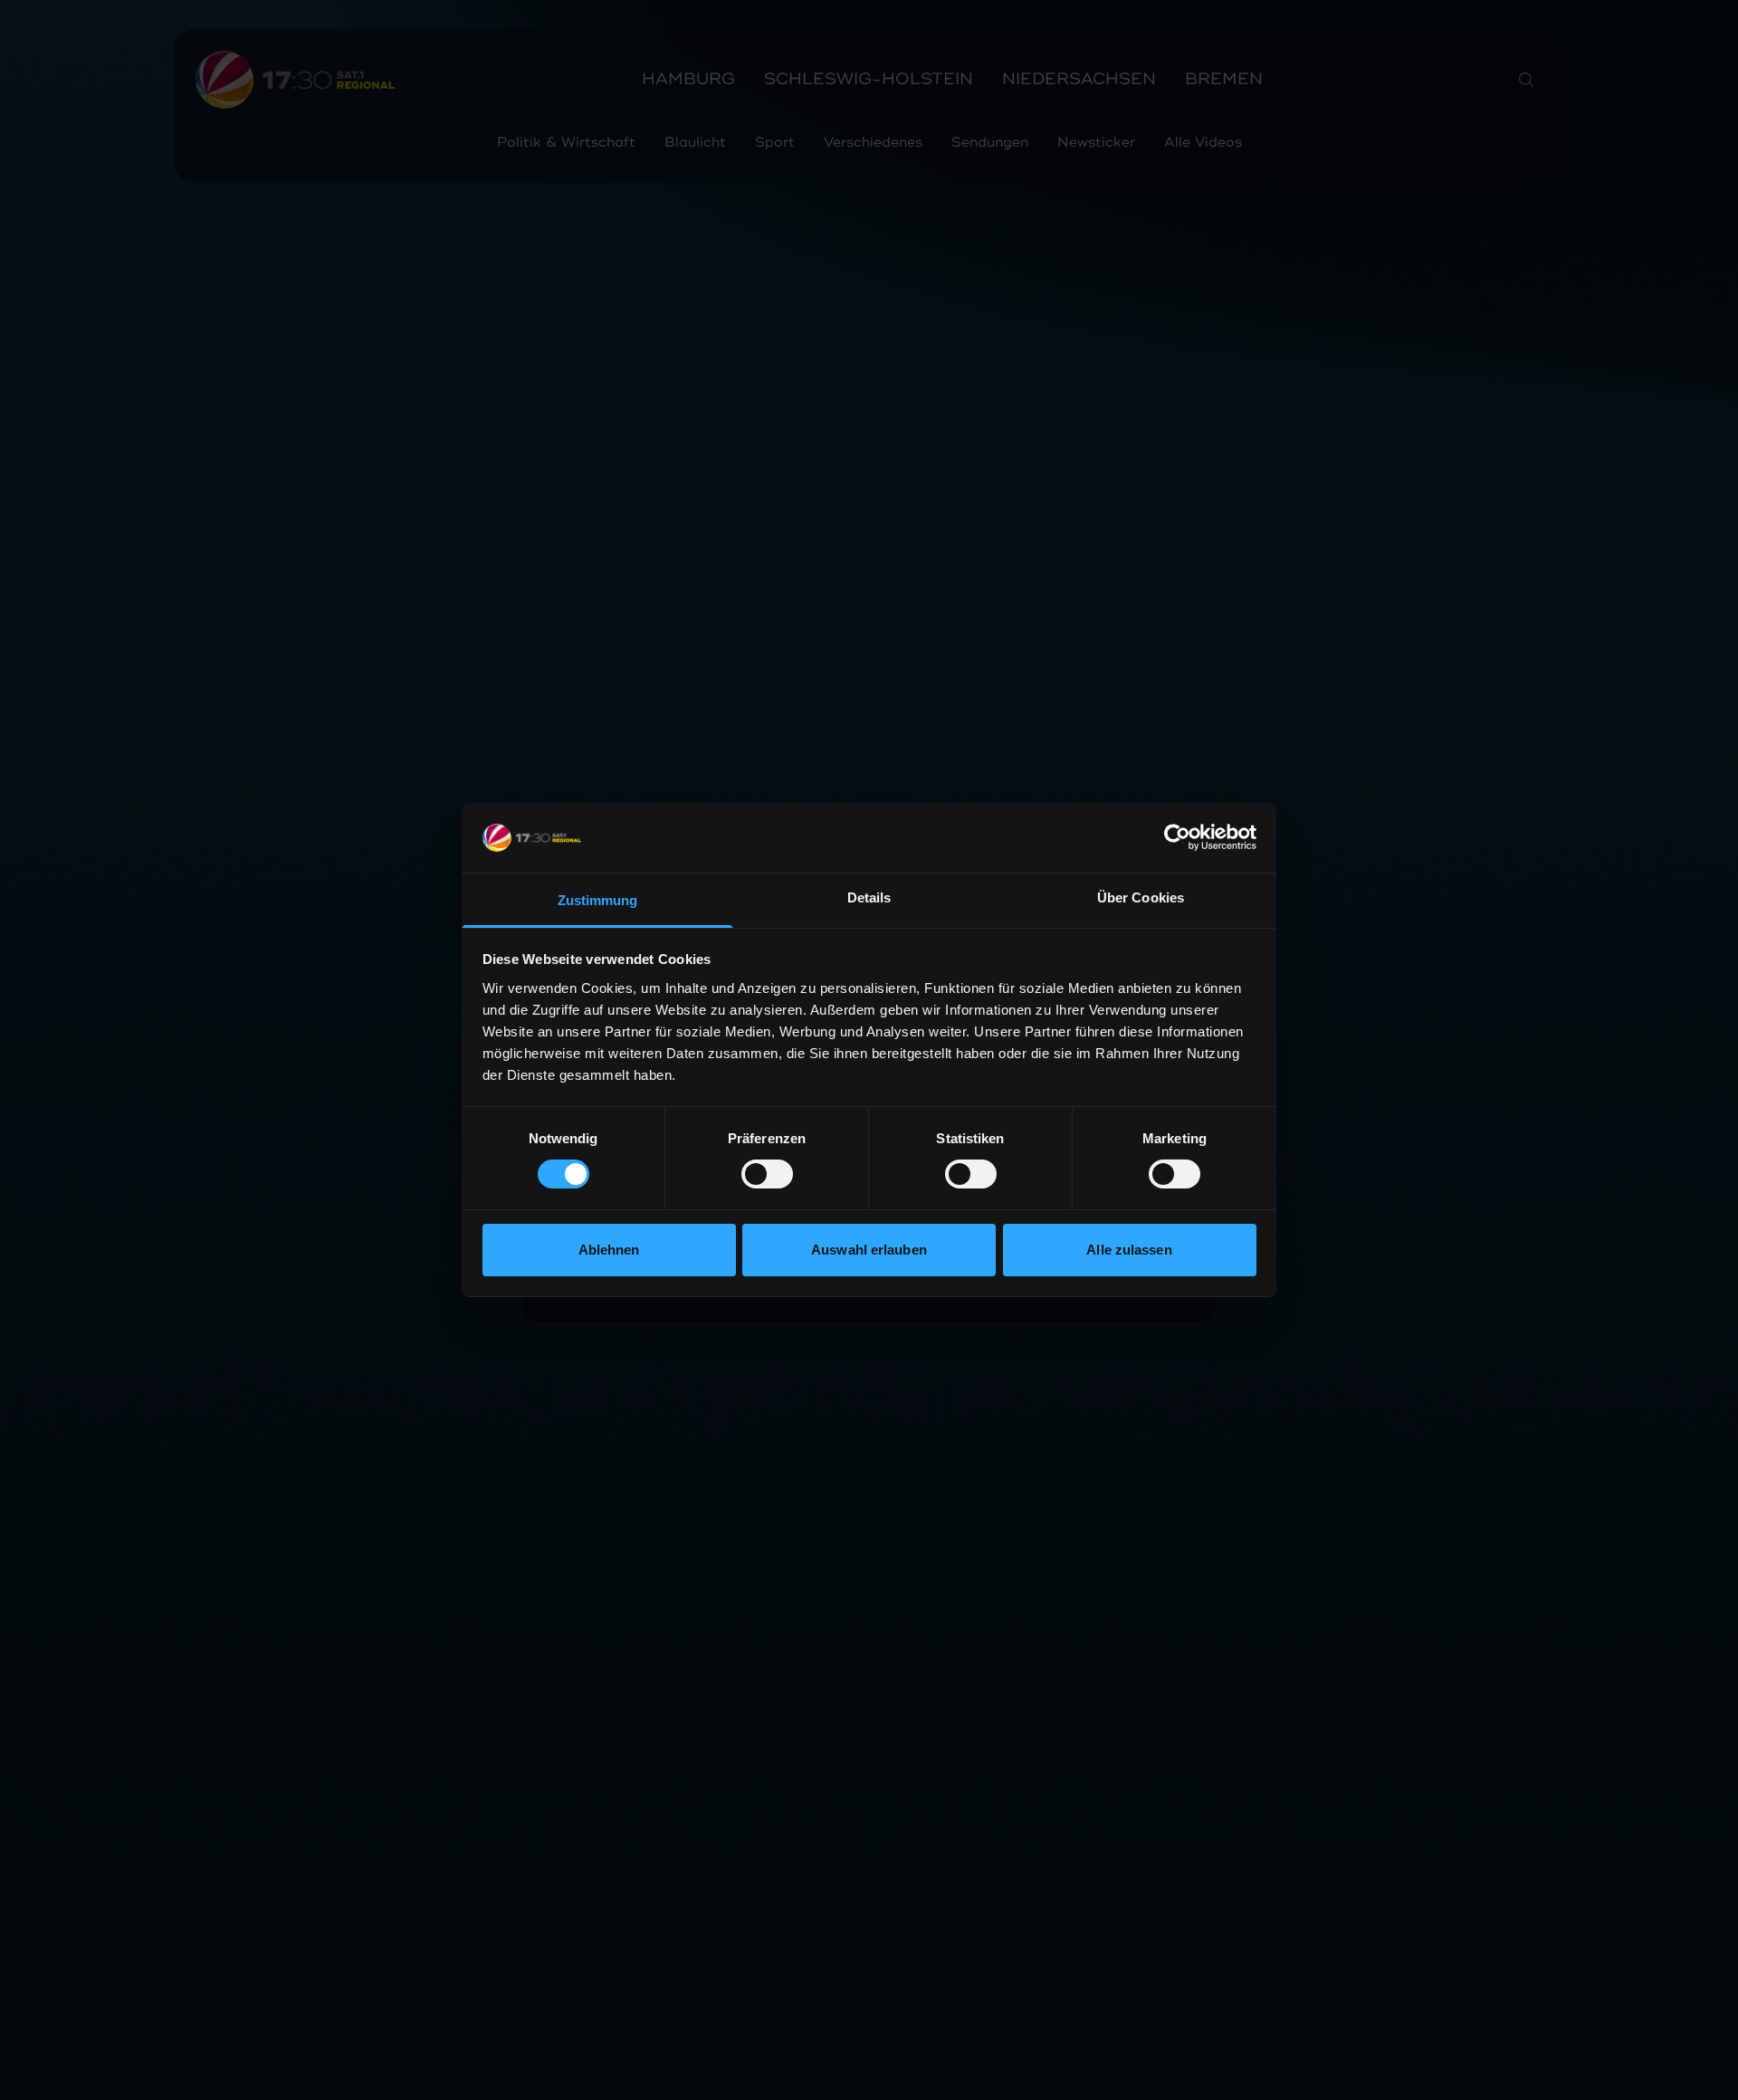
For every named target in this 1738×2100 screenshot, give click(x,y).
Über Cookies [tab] (1141, 897)
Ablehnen (609, 1250)
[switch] (767, 1174)
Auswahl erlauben (869, 1250)
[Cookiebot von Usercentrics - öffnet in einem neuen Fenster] (1177, 837)
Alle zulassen (1129, 1250)
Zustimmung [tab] (598, 900)
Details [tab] (869, 897)
